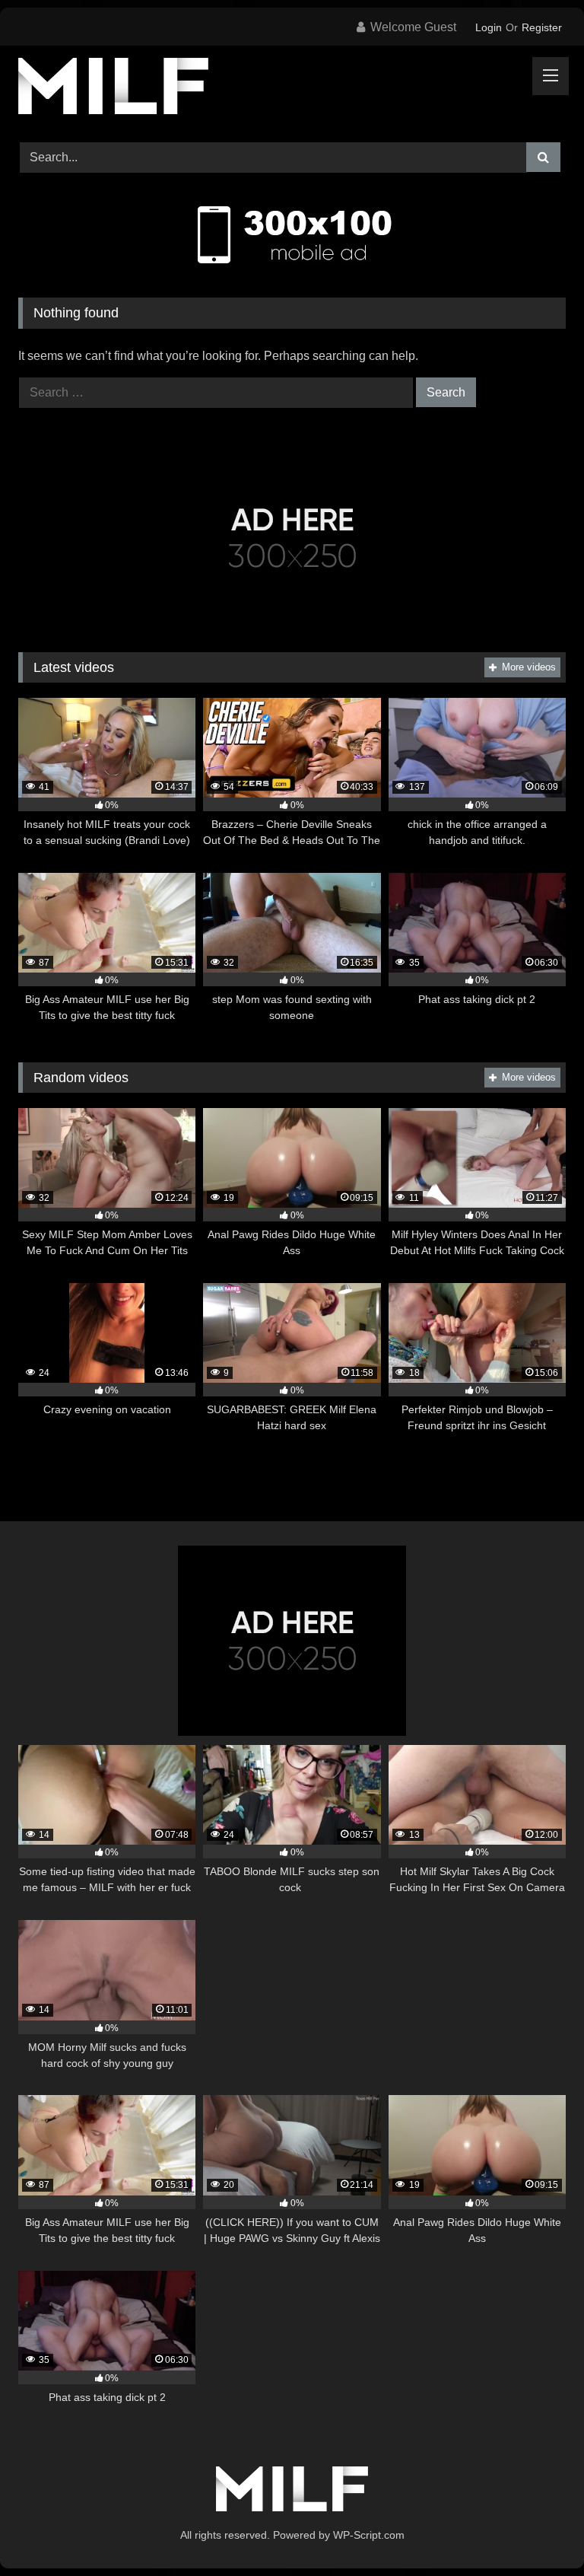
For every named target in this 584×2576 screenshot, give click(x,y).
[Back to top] (537, 2531)
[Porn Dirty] (292, 89)
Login (489, 27)
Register (542, 27)
